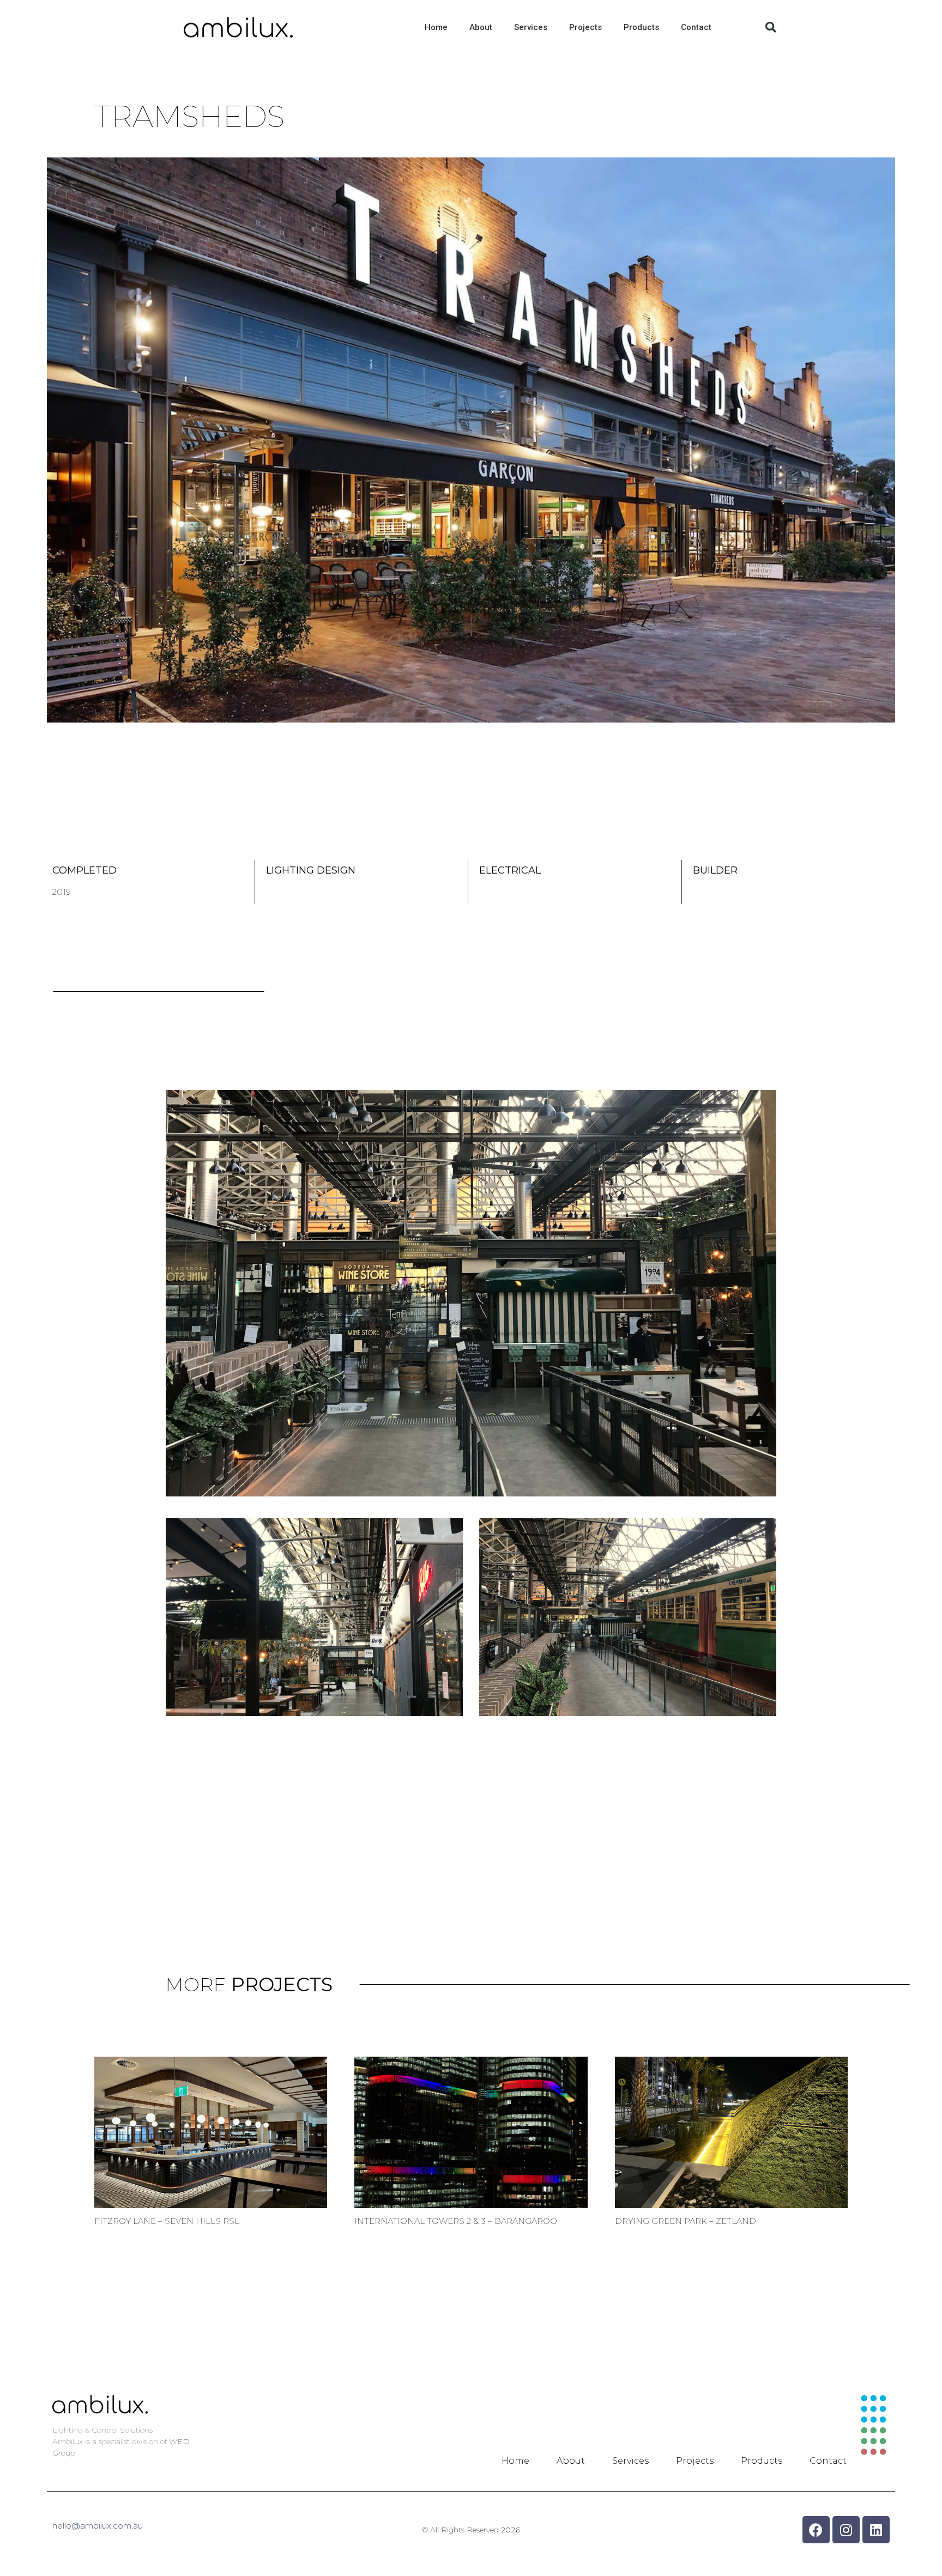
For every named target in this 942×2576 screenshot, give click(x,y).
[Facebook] (816, 2530)
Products (641, 27)
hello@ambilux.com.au (98, 2526)
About (481, 27)
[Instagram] (846, 2530)
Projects (585, 27)
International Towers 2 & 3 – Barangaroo (456, 2221)
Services (531, 27)
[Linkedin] (876, 2530)
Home (436, 27)
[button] (771, 27)
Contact (696, 27)
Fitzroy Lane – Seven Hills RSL (167, 2221)
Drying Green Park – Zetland (686, 2221)
